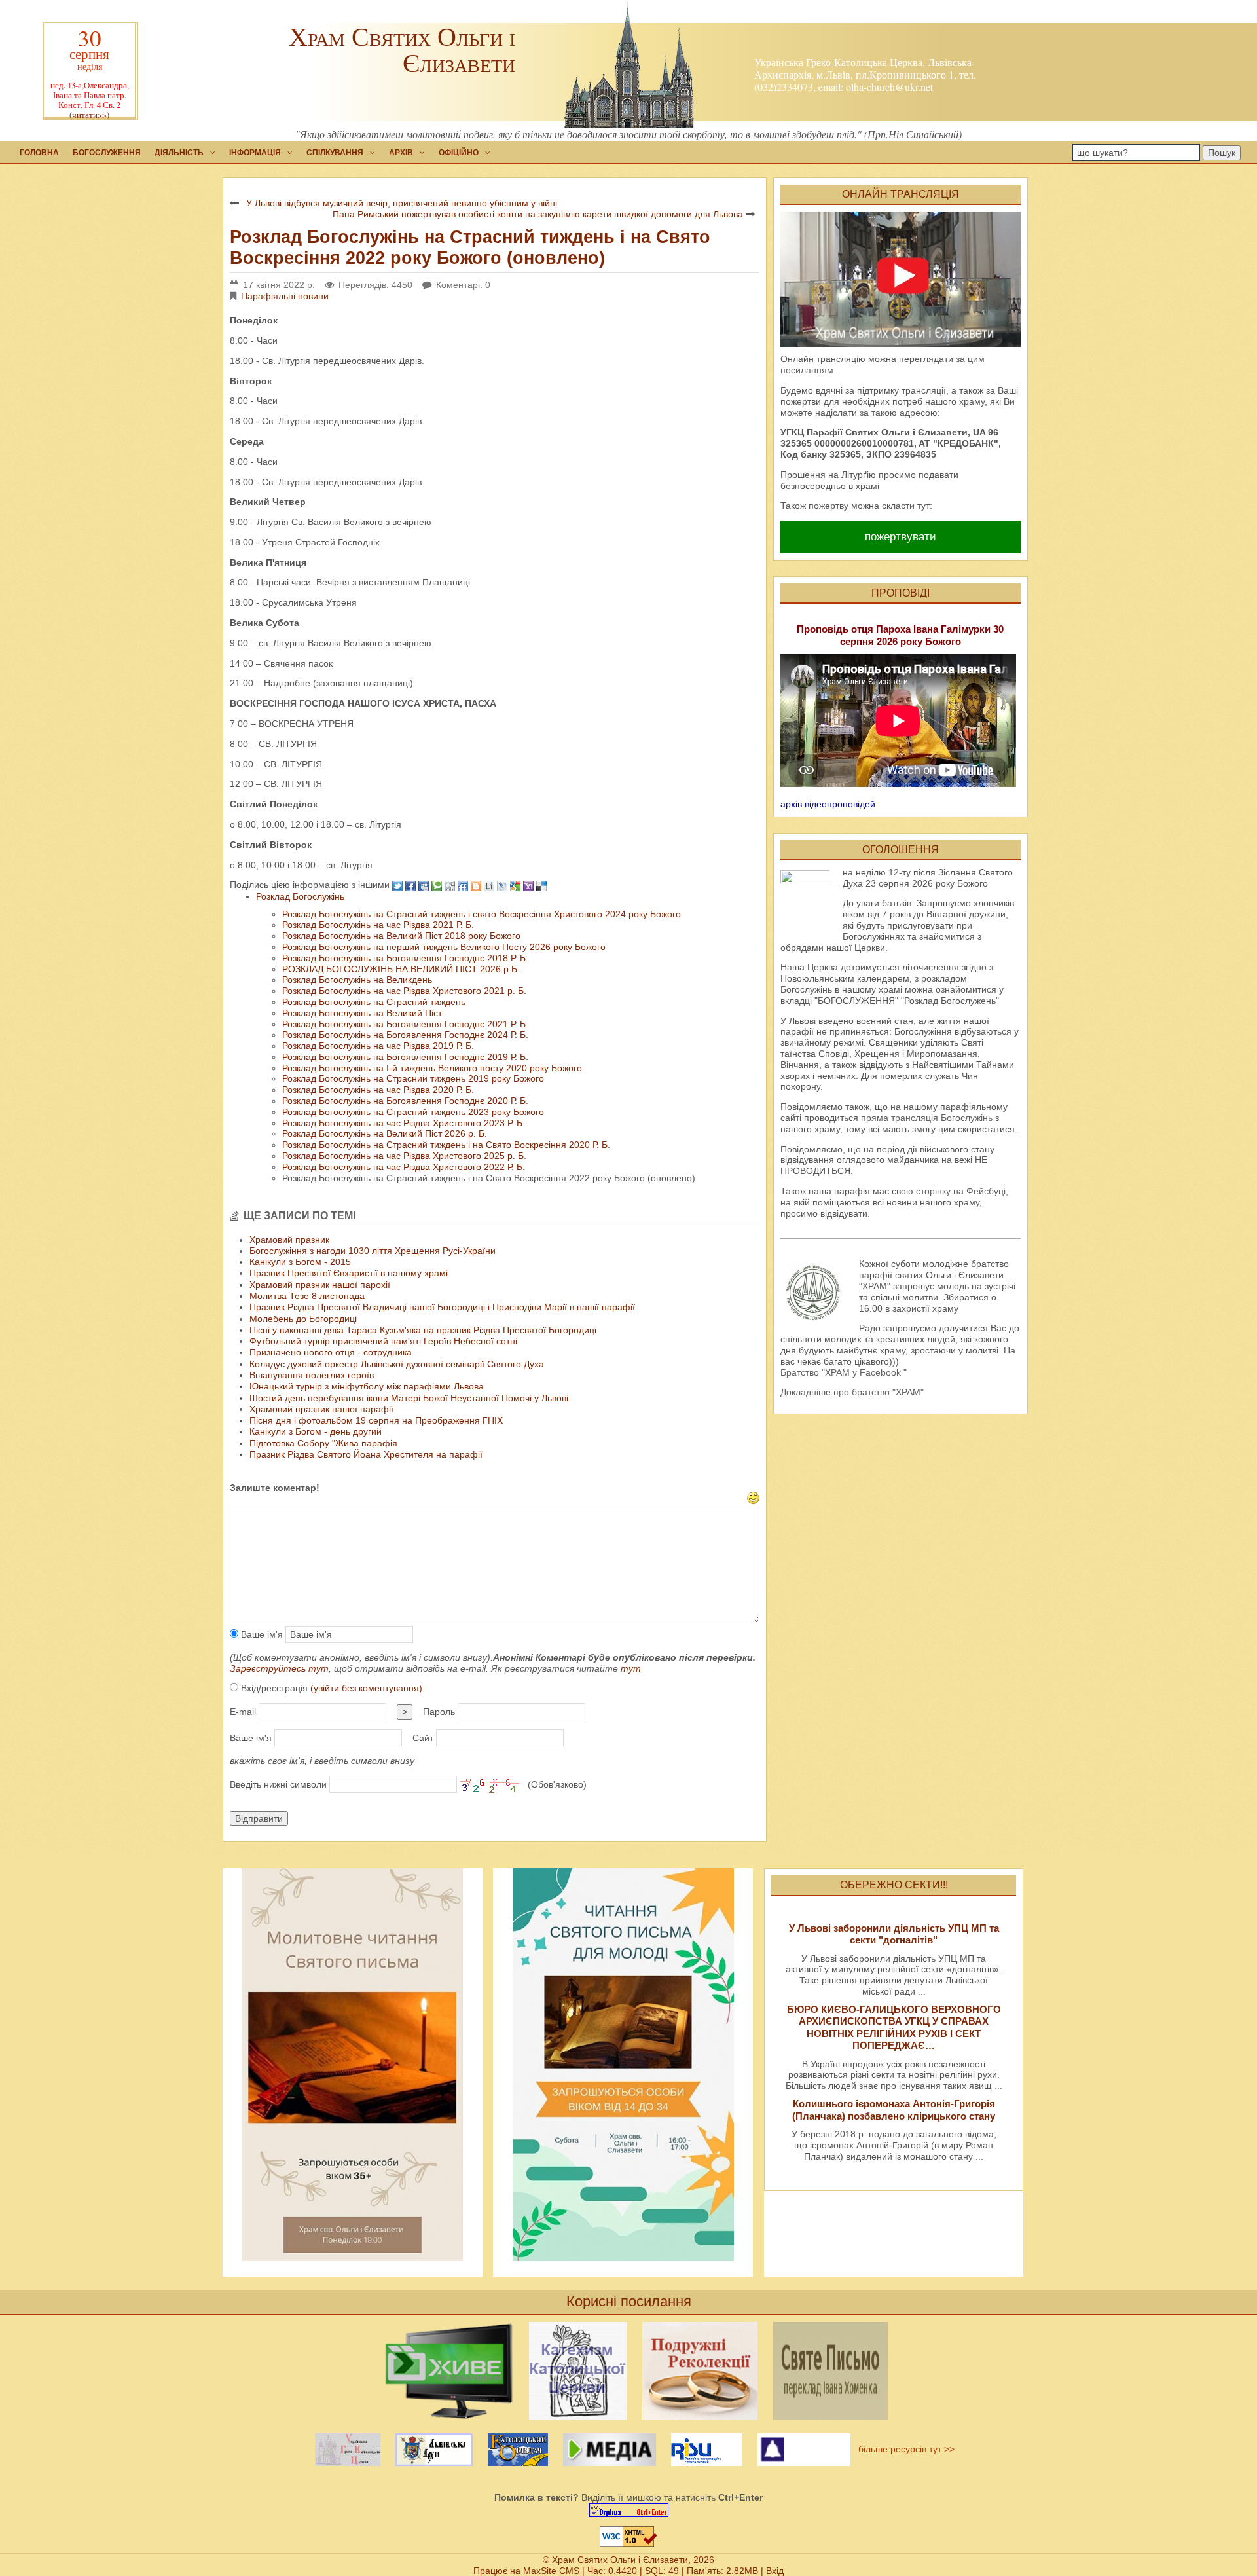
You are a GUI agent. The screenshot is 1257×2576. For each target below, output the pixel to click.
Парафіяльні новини (285, 296)
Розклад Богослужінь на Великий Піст (362, 1013)
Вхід (775, 2571)
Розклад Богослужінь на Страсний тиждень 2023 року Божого (413, 1112)
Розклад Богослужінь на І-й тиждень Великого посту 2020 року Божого (432, 1068)
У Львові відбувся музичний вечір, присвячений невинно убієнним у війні (402, 203)
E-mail (243, 1712)
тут (631, 1668)
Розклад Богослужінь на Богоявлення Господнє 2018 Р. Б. (405, 958)
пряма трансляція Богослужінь (927, 1118)
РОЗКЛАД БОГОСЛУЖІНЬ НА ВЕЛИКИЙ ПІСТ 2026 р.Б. (401, 969)
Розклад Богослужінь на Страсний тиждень (374, 1002)
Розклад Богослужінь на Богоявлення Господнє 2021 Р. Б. (405, 1024)
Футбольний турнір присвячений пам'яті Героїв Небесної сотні (383, 1341)
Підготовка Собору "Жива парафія (323, 1443)
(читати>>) (89, 115)
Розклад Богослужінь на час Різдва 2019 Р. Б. (378, 1046)
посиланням (807, 370)
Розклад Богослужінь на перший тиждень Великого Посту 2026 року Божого (444, 947)
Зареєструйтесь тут (279, 1668)
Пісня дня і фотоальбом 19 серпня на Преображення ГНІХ (376, 1420)
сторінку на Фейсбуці (961, 1191)
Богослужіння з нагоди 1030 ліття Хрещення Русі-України (373, 1251)
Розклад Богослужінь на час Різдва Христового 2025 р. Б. (404, 1156)
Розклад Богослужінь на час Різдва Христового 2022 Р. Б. (404, 1167)
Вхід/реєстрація (330, 1688)
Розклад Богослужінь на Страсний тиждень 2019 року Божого (413, 1078)
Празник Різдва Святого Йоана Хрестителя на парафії (366, 1454)
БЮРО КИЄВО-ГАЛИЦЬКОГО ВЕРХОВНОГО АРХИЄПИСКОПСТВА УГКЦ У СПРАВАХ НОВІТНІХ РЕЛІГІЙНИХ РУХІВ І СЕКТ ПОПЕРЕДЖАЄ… (894, 2027)
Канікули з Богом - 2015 (300, 1262)
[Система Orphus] (628, 2510)
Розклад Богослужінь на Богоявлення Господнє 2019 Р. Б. (405, 1057)
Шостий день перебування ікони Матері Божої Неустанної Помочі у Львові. (410, 1398)
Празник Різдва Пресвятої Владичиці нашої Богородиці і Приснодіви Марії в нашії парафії (442, 1307)
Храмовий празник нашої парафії (321, 1409)
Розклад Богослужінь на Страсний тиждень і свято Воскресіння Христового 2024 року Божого (482, 914)
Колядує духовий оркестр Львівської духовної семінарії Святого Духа (397, 1364)
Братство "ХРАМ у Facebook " (844, 1372)
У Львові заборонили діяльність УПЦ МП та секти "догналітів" (894, 1934)
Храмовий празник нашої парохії (320, 1285)
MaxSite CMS (551, 2571)
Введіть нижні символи (278, 1784)
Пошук (1222, 153)
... (922, 1991)
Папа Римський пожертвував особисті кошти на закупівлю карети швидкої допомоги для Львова (538, 214)
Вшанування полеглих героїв (312, 1375)
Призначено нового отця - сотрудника (331, 1352)
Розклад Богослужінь (300, 896)
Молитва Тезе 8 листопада (307, 1296)
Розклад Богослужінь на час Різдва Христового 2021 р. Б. (404, 991)
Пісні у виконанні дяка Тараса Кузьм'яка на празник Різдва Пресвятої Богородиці (423, 1330)
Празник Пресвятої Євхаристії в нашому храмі (349, 1273)
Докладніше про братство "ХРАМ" (852, 1392)
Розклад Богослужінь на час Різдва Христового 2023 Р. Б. (404, 1123)
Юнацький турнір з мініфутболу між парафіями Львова (367, 1386)
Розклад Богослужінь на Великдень (357, 980)
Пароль (439, 1712)
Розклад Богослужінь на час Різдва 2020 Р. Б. (378, 1090)
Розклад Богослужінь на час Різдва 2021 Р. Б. (378, 925)
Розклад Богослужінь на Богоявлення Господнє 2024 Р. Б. (405, 1035)
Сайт (423, 1738)
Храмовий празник (289, 1240)
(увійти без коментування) (366, 1688)
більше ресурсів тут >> (904, 2449)
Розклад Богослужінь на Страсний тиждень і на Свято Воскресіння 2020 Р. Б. (446, 1145)
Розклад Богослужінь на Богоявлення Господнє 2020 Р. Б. (405, 1101)
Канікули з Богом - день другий (316, 1431)
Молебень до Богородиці (303, 1319)
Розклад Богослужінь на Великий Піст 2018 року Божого (401, 936)
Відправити (259, 1818)
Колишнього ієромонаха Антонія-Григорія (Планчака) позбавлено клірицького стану (894, 2109)
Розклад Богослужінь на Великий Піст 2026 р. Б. (385, 1133)
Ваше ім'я (261, 1634)
